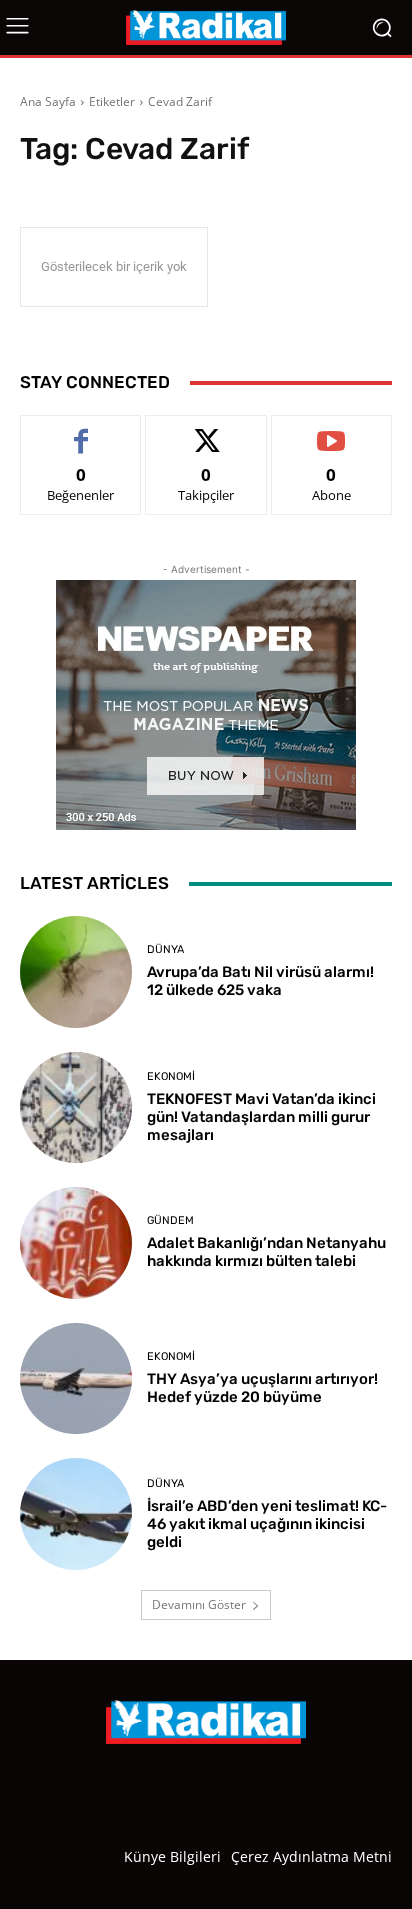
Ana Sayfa (48, 101)
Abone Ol (331, 430)
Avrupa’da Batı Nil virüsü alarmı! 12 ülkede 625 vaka (260, 981)
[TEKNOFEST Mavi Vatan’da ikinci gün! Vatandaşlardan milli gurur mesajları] (76, 1108)
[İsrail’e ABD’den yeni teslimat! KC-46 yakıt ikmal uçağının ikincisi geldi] (76, 1514)
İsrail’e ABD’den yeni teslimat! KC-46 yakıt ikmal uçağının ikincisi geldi (267, 1524)
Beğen (81, 430)
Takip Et (206, 430)
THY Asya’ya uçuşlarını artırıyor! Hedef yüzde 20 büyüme (262, 1388)
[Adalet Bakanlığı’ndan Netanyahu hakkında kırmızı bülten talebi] (76, 1243)
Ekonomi (171, 1076)
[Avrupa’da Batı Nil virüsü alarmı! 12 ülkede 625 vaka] (76, 972)
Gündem (170, 1220)
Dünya (165, 949)
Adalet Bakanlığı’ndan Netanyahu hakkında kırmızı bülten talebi (266, 1252)
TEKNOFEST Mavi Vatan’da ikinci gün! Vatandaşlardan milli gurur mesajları (261, 1117)
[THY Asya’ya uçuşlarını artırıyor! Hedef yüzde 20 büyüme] (76, 1379)
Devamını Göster (199, 1604)
